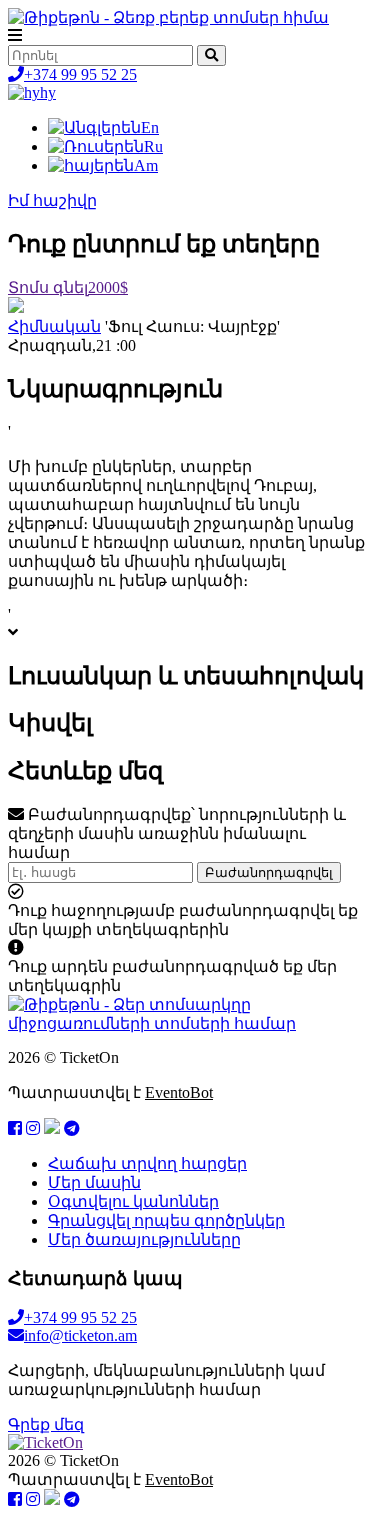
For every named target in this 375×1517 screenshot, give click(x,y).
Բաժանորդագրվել (269, 872)
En (150, 127)
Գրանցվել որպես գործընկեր (166, 1220)
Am (146, 165)
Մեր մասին (94, 1182)
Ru (153, 146)
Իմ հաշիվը (52, 200)
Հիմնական (54, 326)
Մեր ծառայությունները (144, 1239)
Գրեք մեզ (46, 1424)
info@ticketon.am (80, 1335)
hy (48, 92)
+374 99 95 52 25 (80, 74)
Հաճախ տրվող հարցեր (147, 1163)
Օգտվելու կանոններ (133, 1201)
